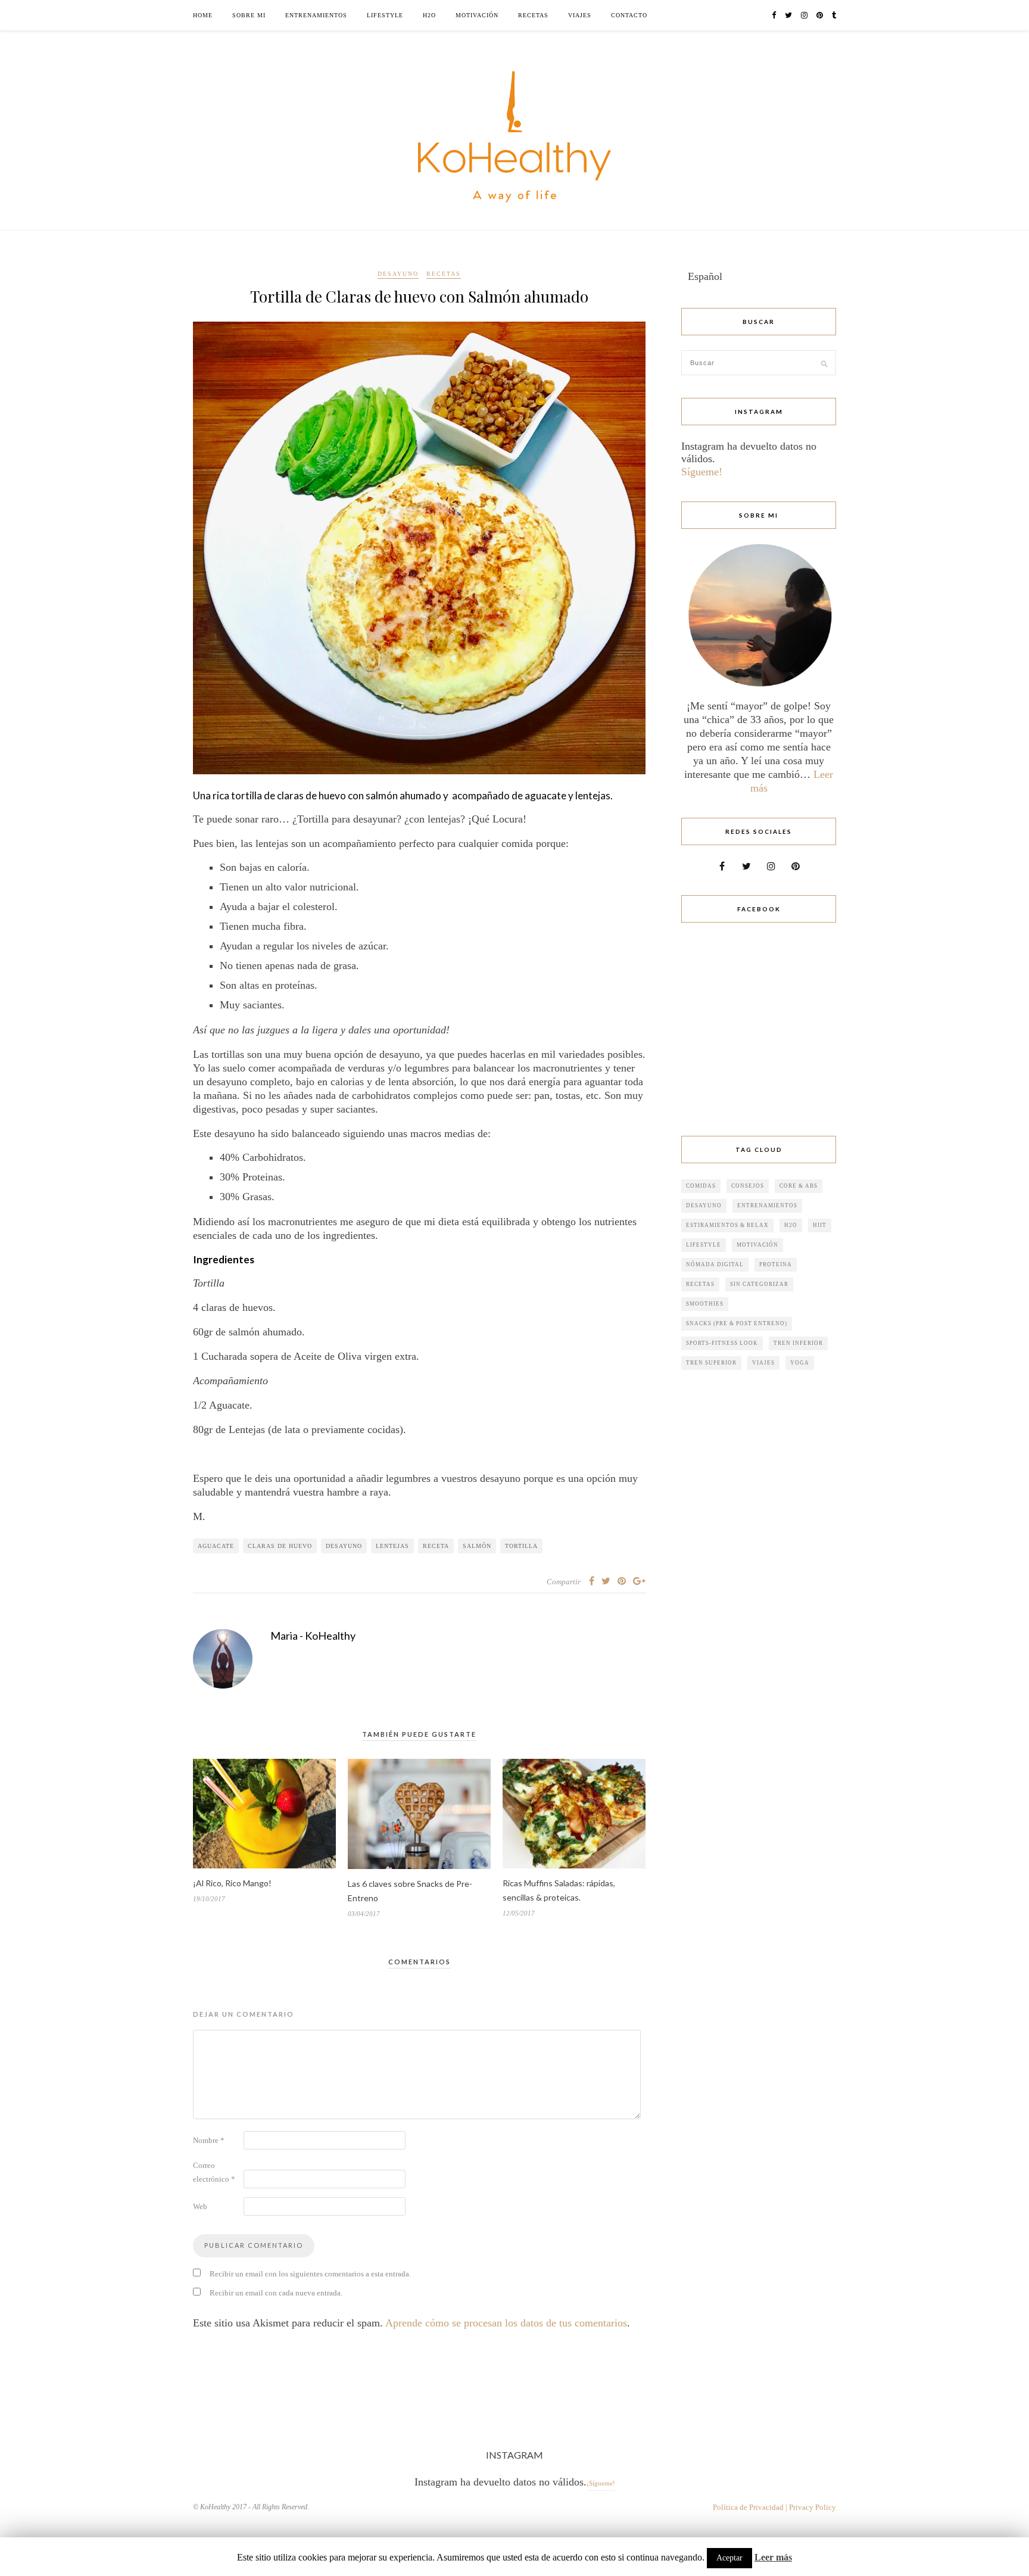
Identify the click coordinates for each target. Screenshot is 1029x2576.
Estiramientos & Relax (727, 1225)
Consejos (748, 1186)
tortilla (521, 1546)
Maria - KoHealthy (313, 1636)
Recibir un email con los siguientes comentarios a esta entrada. (310, 2274)
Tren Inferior (798, 1343)
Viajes (580, 15)
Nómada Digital (715, 1264)
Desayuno (398, 274)
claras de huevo (280, 1546)
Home (203, 15)
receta (436, 1546)
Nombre (209, 2140)
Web (200, 2206)
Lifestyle (385, 15)
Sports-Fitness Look (722, 1343)
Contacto (629, 15)
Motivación (477, 15)
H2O (429, 15)
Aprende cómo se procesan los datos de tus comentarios (506, 2323)
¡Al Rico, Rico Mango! (232, 1883)
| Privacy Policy (811, 2507)
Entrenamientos (316, 15)
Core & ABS (799, 1186)
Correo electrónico (214, 2172)
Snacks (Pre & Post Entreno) (737, 1323)
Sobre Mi (249, 15)
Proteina (776, 1264)
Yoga (800, 1363)
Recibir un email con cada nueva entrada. (276, 2293)
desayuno (344, 1546)
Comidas (701, 1186)
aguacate (216, 1546)
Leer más (773, 2557)
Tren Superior (711, 1363)
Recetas (533, 15)
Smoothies (705, 1304)
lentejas (392, 1546)
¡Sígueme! (601, 2483)
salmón (477, 1546)
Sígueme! (702, 472)
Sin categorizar (759, 1284)
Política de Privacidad (748, 2507)
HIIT (820, 1225)
